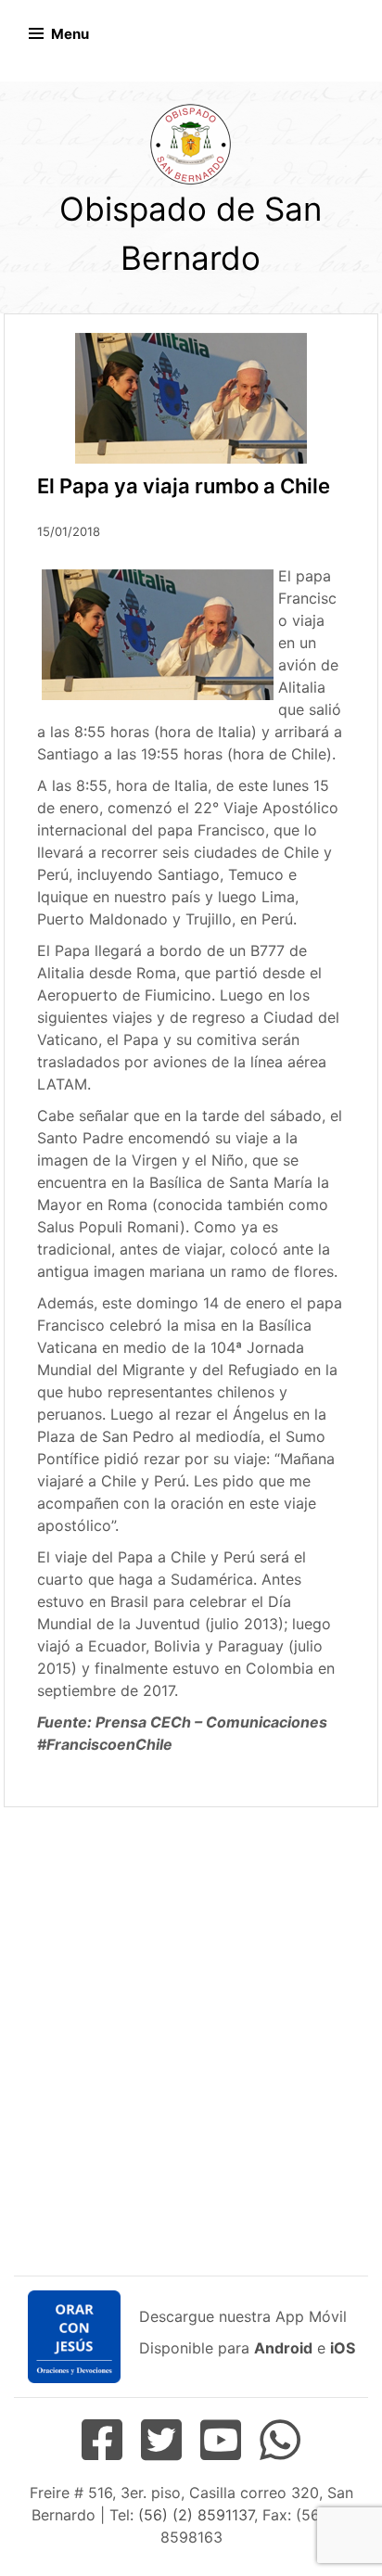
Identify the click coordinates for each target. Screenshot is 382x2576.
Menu (70, 34)
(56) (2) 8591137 (196, 2515)
